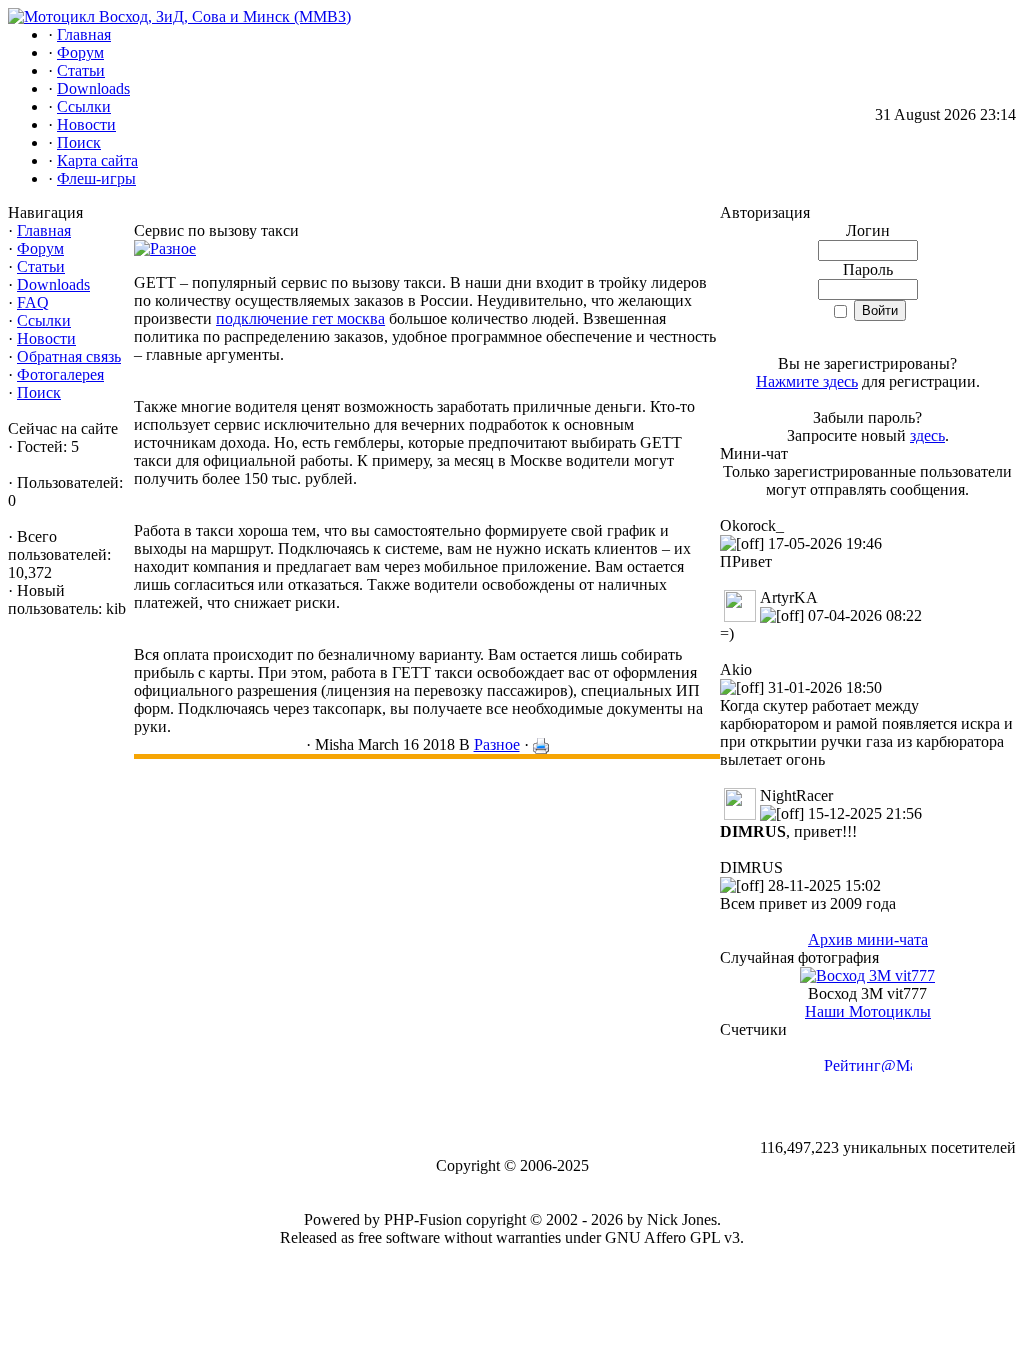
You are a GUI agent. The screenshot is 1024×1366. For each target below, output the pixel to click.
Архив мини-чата (868, 939)
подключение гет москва (300, 318)
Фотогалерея (60, 374)
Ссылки (44, 320)
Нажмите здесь (807, 381)
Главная (44, 230)
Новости (46, 338)
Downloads (53, 284)
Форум (40, 248)
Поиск (39, 392)
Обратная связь (69, 356)
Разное (497, 744)
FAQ (33, 302)
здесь (927, 435)
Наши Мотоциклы (868, 1011)
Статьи (41, 266)
